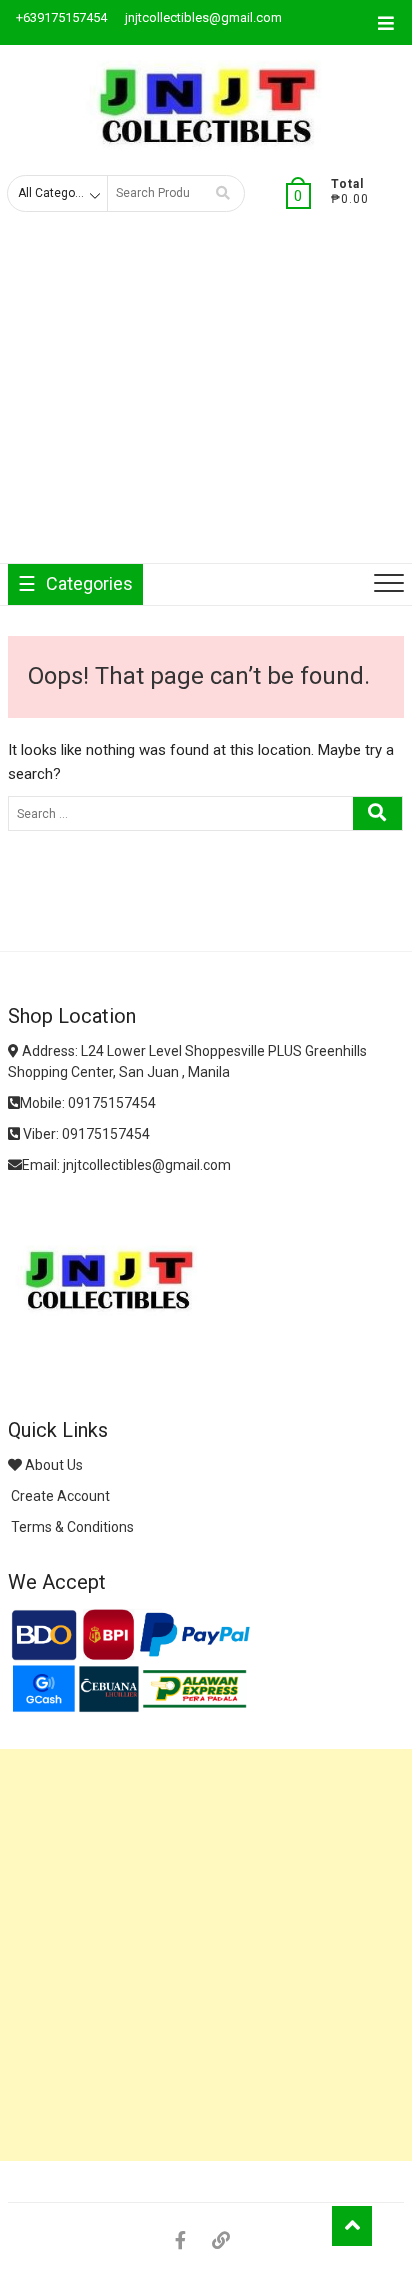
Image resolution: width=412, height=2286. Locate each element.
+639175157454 (60, 17)
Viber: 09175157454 (85, 1134)
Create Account (59, 1496)
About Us (52, 1465)
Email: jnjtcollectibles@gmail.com (126, 1165)
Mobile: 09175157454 (88, 1103)
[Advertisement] (206, 404)
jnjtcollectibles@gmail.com (202, 17)
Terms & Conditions (71, 1527)
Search (223, 193)
